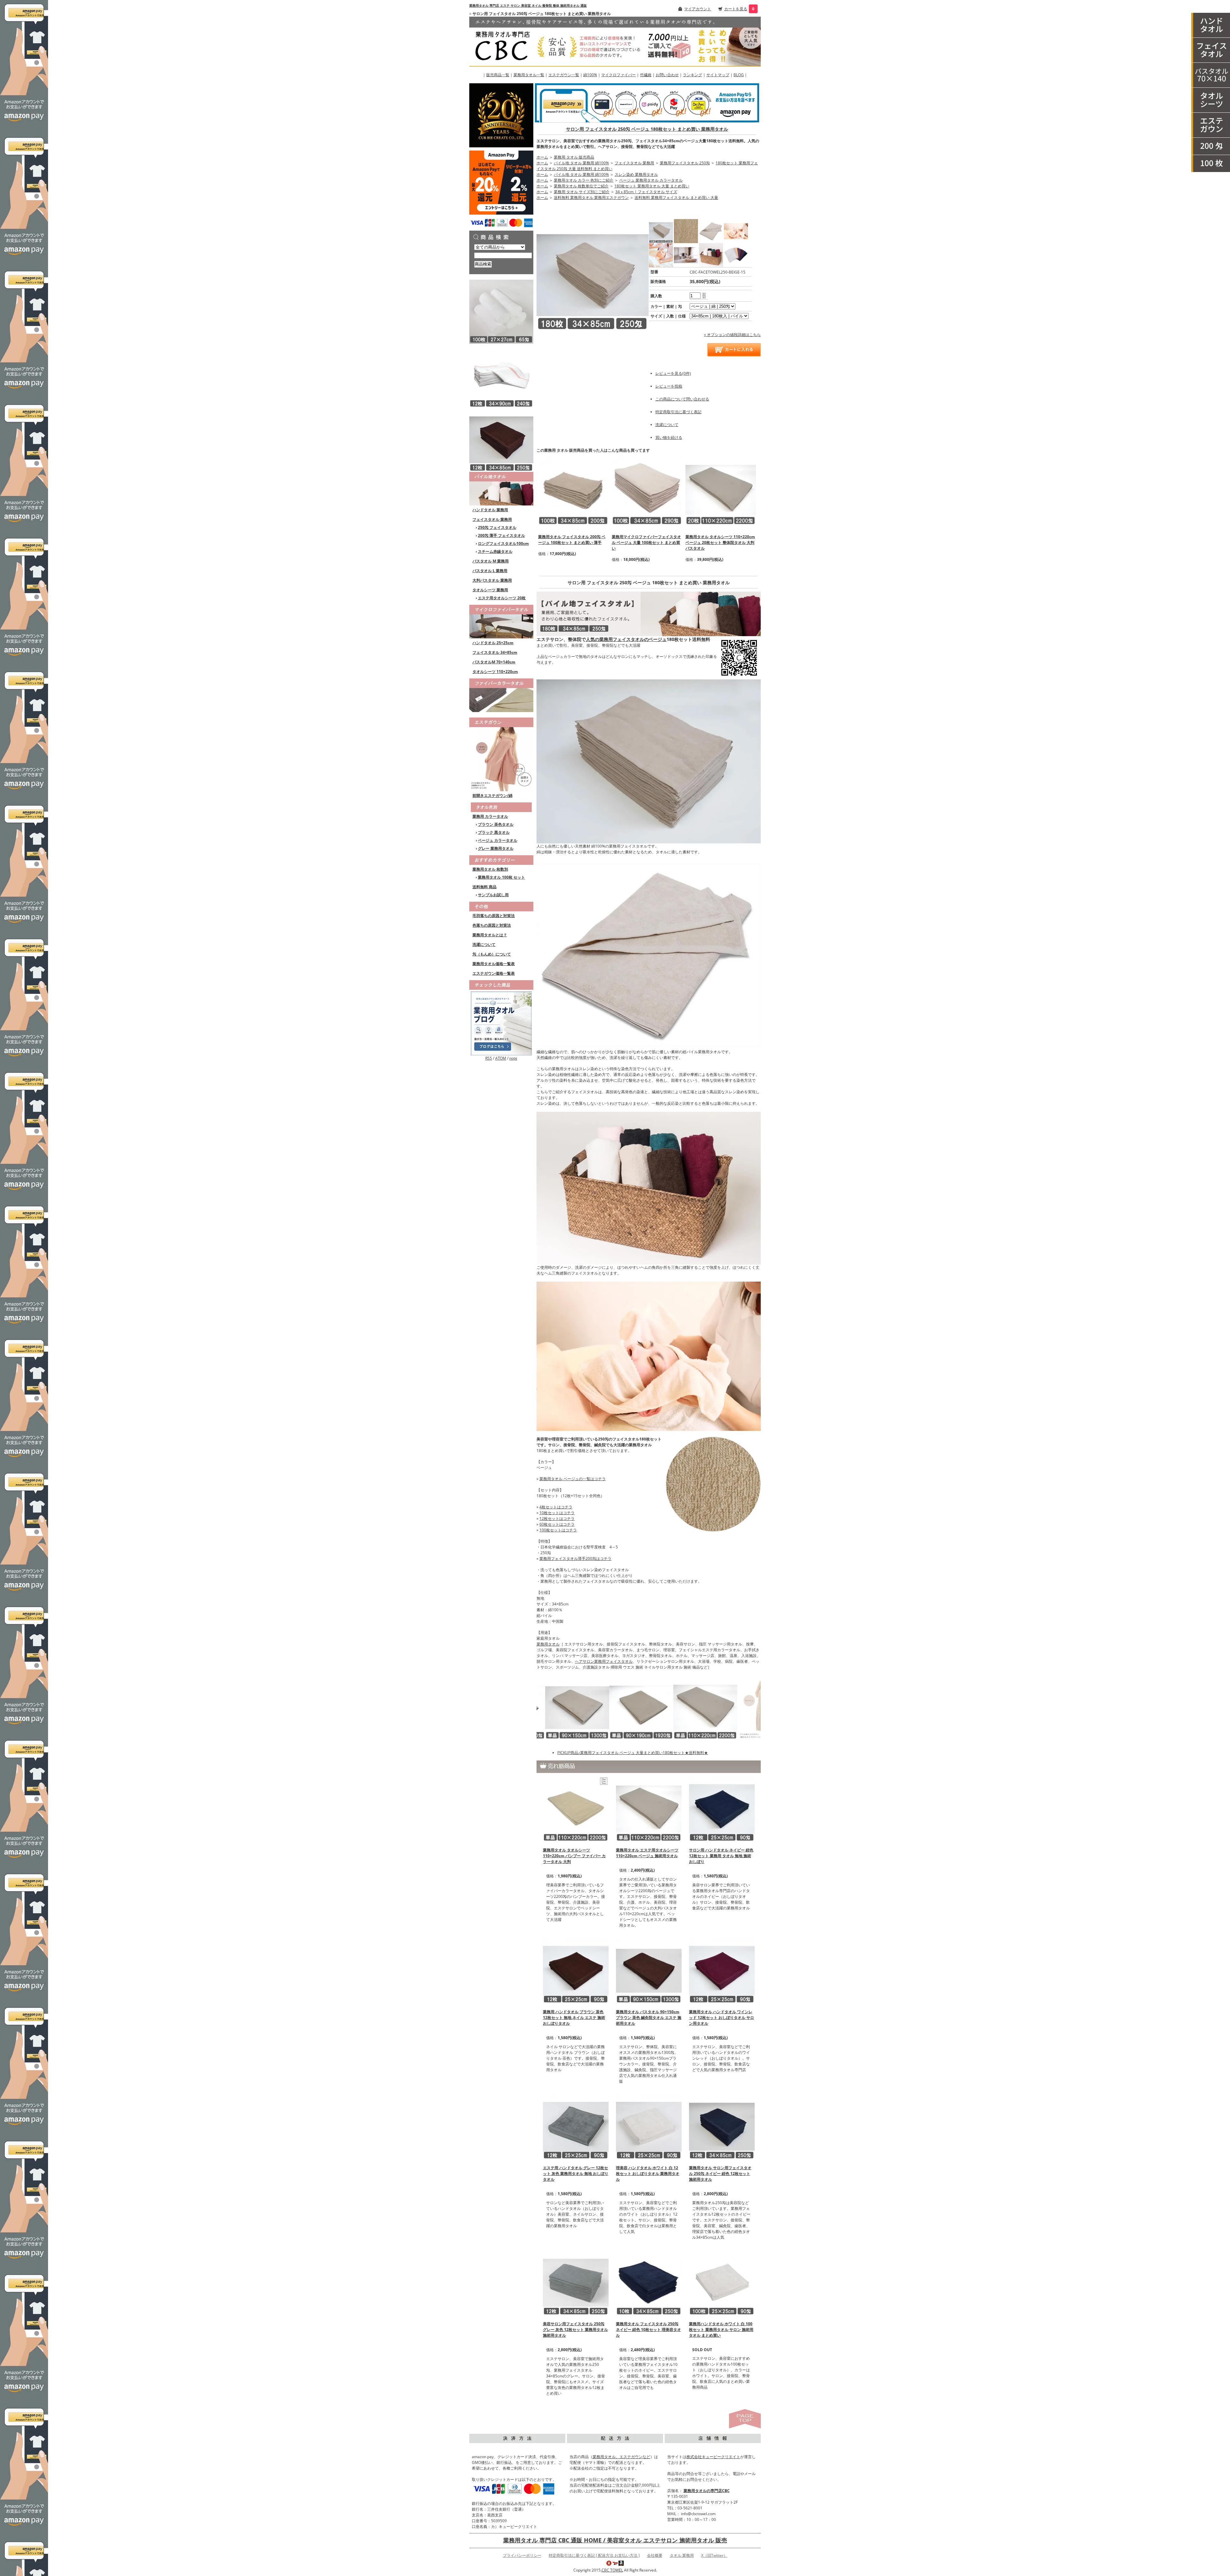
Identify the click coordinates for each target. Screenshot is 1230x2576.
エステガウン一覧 (564, 75)
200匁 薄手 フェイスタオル (501, 535)
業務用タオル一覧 (529, 75)
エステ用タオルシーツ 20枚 (502, 598)
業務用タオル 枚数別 (490, 869)
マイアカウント (698, 9)
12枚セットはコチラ (557, 1518)
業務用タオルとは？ (490, 935)
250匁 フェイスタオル (497, 527)
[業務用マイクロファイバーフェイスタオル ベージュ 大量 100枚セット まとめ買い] (647, 490)
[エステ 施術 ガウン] (1211, 125)
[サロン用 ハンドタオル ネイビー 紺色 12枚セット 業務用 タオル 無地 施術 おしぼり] (722, 1808)
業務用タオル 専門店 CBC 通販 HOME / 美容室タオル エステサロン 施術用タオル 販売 (615, 2540)
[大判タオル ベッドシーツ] (1211, 100)
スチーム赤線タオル (495, 551)
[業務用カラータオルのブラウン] (501, 439)
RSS (489, 1058)
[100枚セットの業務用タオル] (1211, 164)
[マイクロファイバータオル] (501, 621)
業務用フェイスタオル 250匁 (685, 163)
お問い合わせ (667, 75)
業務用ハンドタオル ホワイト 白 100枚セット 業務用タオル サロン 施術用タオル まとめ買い (721, 2330)
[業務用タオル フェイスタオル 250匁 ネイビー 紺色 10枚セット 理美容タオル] (649, 2282)
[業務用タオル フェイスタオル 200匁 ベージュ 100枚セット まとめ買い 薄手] (573, 490)
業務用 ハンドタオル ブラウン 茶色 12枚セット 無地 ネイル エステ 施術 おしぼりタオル (574, 2018)
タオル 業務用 (682, 2555)
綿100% (590, 75)
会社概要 (655, 2555)
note (513, 1058)
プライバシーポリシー (522, 2555)
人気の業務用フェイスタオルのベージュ (626, 639)
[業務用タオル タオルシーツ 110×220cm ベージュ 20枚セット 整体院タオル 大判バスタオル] (721, 490)
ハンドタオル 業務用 (490, 510)
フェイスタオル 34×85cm (495, 652)
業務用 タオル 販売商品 (574, 157)
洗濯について (484, 944)
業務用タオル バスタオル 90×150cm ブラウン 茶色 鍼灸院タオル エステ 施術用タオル (649, 2018)
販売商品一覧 (498, 75)
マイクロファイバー (619, 75)
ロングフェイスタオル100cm (503, 543)
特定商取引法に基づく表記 (678, 412)
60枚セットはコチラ (557, 1524)
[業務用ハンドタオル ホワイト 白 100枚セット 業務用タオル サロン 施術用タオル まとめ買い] (722, 2282)
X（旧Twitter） (714, 2555)
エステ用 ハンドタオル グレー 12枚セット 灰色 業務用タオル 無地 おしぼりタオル (576, 2174)
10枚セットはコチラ (557, 1513)
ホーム (542, 157)
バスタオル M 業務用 (491, 561)
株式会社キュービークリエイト (713, 2457)
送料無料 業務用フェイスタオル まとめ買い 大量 (676, 197)
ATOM (501, 1058)
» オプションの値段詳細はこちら (732, 335)
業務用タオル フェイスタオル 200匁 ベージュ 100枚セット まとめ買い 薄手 (572, 540)
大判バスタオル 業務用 (492, 580)
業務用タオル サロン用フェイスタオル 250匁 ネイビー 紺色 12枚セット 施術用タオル (720, 2174)
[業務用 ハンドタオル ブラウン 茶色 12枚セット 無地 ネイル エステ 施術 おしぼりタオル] (576, 1970)
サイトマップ (718, 75)
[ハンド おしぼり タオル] (1211, 25)
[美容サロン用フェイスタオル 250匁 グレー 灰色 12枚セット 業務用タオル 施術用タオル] (576, 2282)
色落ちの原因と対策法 (492, 925)
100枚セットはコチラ (558, 1530)
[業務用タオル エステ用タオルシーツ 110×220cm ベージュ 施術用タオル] (649, 1808)
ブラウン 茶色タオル (496, 824)
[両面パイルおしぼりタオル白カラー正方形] (501, 311)
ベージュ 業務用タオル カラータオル (651, 180)
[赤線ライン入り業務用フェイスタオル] (501, 375)
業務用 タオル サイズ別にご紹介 (582, 192)
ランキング (693, 75)
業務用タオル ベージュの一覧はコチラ (573, 1479)
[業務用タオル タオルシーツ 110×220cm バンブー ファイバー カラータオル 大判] (576, 1808)
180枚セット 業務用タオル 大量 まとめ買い (652, 186)
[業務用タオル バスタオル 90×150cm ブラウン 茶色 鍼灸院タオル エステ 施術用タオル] (649, 1970)
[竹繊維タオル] (501, 694)
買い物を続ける (669, 437)
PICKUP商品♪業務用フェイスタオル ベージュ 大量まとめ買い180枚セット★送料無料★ (633, 1753)
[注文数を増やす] (704, 293)
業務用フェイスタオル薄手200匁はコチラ (575, 1559)
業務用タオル (548, 1644)
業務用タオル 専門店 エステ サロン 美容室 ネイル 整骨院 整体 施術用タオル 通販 (528, 5)
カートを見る (736, 9)
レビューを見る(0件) (673, 373)
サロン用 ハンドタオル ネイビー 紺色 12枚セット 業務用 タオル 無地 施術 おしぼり (721, 1856)
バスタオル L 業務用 (490, 571)
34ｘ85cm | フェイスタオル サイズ (646, 192)
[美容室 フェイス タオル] (1211, 50)
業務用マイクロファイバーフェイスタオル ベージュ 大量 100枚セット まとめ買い (646, 542)
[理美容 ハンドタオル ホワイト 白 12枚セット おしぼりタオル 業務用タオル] (649, 2126)
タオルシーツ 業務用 (490, 590)
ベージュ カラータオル (498, 840)
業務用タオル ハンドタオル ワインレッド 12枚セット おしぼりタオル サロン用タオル (722, 2018)
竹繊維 (646, 75)
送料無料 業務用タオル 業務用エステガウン (591, 197)
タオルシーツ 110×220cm (495, 672)
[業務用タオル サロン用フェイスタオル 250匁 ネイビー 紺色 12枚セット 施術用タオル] (722, 2126)
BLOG (739, 75)
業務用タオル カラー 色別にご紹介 (584, 180)
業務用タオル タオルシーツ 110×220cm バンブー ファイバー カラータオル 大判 (574, 1856)
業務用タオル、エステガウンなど (621, 2457)
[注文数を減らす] (704, 297)
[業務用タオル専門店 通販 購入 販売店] (615, 41)
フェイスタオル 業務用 (492, 519)
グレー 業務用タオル (496, 848)
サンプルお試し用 (493, 895)
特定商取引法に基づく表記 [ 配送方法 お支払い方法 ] (594, 2555)
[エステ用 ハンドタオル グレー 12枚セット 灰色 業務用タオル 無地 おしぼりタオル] (576, 2126)
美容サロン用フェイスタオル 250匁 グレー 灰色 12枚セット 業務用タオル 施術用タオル (575, 2330)
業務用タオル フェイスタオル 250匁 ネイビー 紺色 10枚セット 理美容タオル (648, 2330)
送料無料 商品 (484, 887)
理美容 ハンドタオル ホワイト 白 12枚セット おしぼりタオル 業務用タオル (648, 2174)
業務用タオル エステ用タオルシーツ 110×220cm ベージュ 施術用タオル (647, 1853)
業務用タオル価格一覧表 (494, 964)
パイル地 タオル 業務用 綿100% (581, 163)
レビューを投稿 (669, 386)
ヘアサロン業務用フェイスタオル (604, 1661)
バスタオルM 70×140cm (494, 662)
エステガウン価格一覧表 (494, 973)
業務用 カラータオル (490, 816)
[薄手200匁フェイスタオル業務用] (1211, 146)
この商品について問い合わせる (682, 399)
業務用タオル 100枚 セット (501, 877)
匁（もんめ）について (492, 954)
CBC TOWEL (612, 2570)
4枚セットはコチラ (556, 1507)
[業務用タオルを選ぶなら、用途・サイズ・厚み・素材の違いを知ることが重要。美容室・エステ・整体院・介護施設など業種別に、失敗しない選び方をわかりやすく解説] (501, 1023)
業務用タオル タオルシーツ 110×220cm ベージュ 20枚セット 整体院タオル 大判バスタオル (720, 542)
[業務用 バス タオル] (1211, 75)
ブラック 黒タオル (494, 832)
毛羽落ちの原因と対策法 (494, 916)
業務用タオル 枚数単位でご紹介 (581, 186)
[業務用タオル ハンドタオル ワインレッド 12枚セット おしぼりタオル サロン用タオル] (722, 1970)
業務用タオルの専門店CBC (707, 2491)
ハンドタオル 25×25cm (493, 643)
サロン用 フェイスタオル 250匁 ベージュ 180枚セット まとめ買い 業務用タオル (647, 129)
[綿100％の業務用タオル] (501, 488)
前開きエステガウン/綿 (492, 796)
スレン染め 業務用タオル (636, 174)
